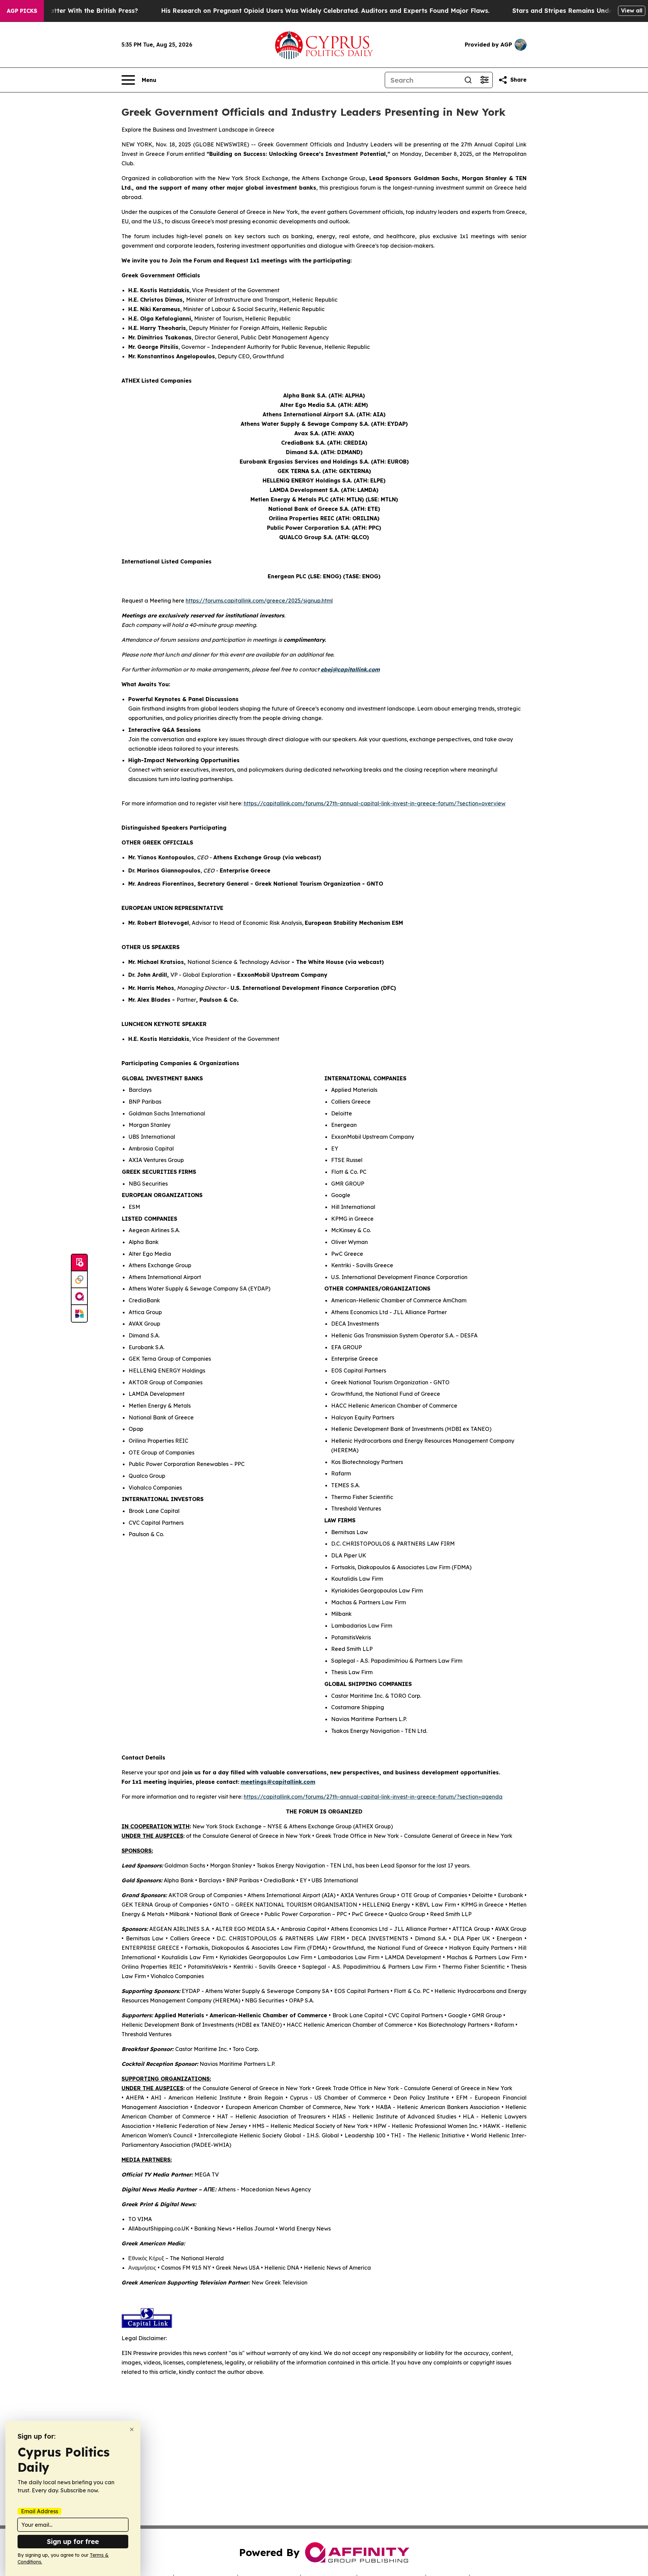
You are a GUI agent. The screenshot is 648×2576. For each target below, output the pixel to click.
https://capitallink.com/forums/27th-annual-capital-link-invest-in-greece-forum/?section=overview (375, 803)
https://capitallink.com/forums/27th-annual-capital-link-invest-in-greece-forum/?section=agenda (373, 1797)
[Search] (468, 80)
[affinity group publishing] (79, 1297)
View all (632, 10)
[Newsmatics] (79, 1313)
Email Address (39, 2511)
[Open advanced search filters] (484, 80)
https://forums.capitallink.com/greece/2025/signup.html (259, 601)
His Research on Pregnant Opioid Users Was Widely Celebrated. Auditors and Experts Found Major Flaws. (325, 11)
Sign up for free (73, 2541)
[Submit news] (79, 1263)
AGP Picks (22, 11)
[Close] (132, 2429)
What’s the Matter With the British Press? (74, 11)
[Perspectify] (79, 1280)
